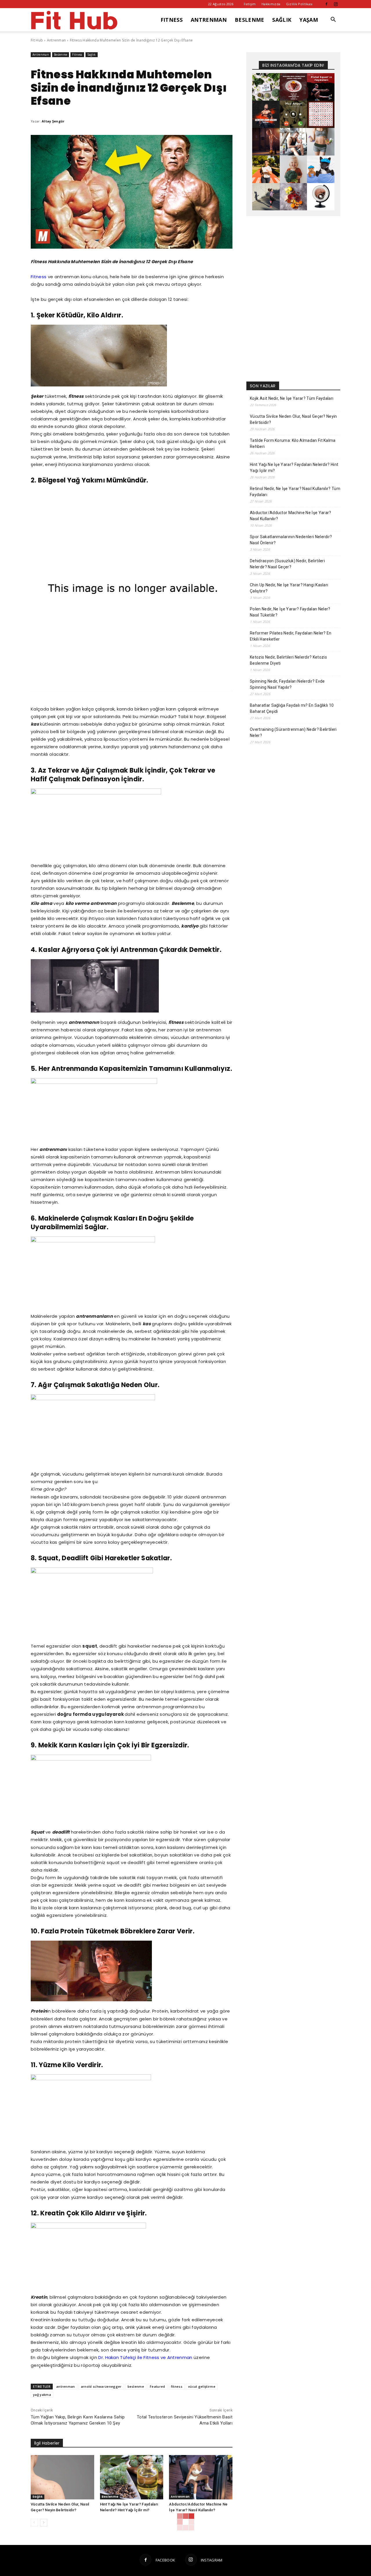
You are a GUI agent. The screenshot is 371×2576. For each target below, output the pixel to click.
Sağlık (92, 55)
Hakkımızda (271, 4)
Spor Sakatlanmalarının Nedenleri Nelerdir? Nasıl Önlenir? (291, 540)
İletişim (250, 4)
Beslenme (61, 55)
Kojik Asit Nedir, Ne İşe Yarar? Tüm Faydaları (292, 398)
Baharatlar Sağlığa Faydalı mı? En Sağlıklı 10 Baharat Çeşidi (292, 708)
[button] (333, 20)
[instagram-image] (266, 87)
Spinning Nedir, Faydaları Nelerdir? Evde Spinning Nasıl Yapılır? (287, 684)
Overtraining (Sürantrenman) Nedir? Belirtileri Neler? (293, 732)
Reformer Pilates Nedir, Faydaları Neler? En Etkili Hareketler (291, 636)
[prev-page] (34, 2523)
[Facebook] (326, 4)
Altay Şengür (53, 121)
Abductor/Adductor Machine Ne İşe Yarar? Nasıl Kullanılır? (290, 516)
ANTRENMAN (209, 20)
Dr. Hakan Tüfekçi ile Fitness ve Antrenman (145, 2357)
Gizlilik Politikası (299, 4)
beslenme (136, 2386)
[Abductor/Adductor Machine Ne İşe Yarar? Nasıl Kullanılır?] (201, 2477)
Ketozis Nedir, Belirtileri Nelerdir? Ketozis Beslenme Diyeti (288, 660)
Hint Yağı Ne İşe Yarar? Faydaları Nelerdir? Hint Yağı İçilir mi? (294, 468)
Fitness (77, 55)
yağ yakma (42, 2395)
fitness (177, 2386)
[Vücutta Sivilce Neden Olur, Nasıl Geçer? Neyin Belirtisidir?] (62, 2477)
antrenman (66, 2386)
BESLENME (250, 20)
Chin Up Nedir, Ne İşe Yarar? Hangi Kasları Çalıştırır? (289, 588)
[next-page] (44, 2523)
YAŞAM (309, 20)
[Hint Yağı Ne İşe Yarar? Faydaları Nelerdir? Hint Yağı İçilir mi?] (132, 2477)
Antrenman (57, 40)
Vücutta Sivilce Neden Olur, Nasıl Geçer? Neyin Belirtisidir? (293, 419)
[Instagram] (336, 4)
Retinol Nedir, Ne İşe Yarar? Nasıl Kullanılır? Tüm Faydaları (295, 492)
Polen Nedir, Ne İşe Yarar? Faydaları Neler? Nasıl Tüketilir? (290, 612)
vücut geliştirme (202, 2386)
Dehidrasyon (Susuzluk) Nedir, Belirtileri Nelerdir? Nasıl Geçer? (287, 564)
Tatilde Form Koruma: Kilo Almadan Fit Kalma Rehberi (293, 443)
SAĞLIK (282, 20)
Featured (158, 2386)
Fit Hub (37, 40)
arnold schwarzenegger (101, 2386)
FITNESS (172, 20)
